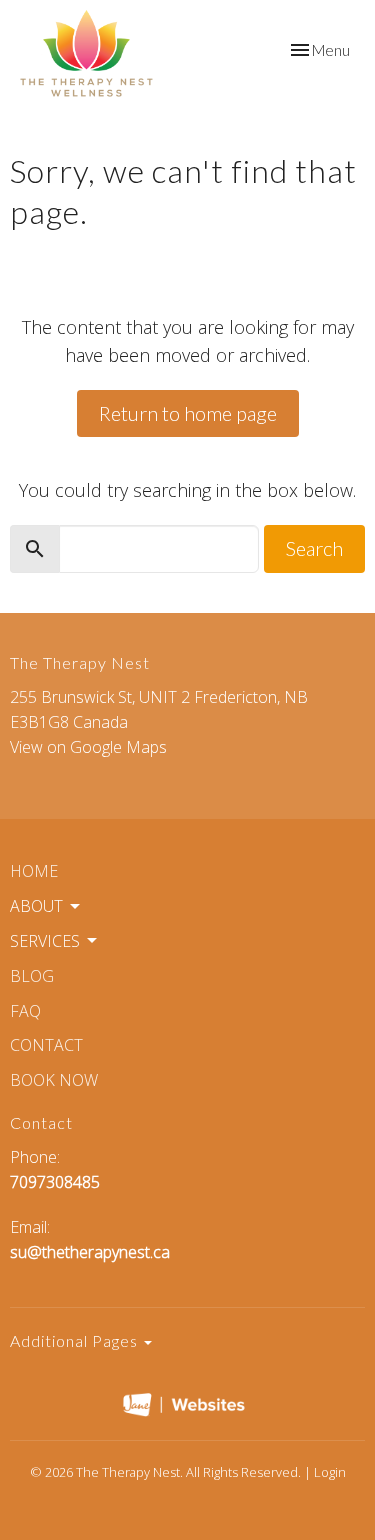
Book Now (54, 1080)
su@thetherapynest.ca (90, 1252)
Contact (46, 1045)
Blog (32, 976)
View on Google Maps (88, 747)
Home (34, 871)
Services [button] (45, 941)
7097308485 (55, 1182)
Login (330, 1472)
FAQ (25, 1011)
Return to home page (188, 413)
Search (314, 548)
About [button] (36, 906)
